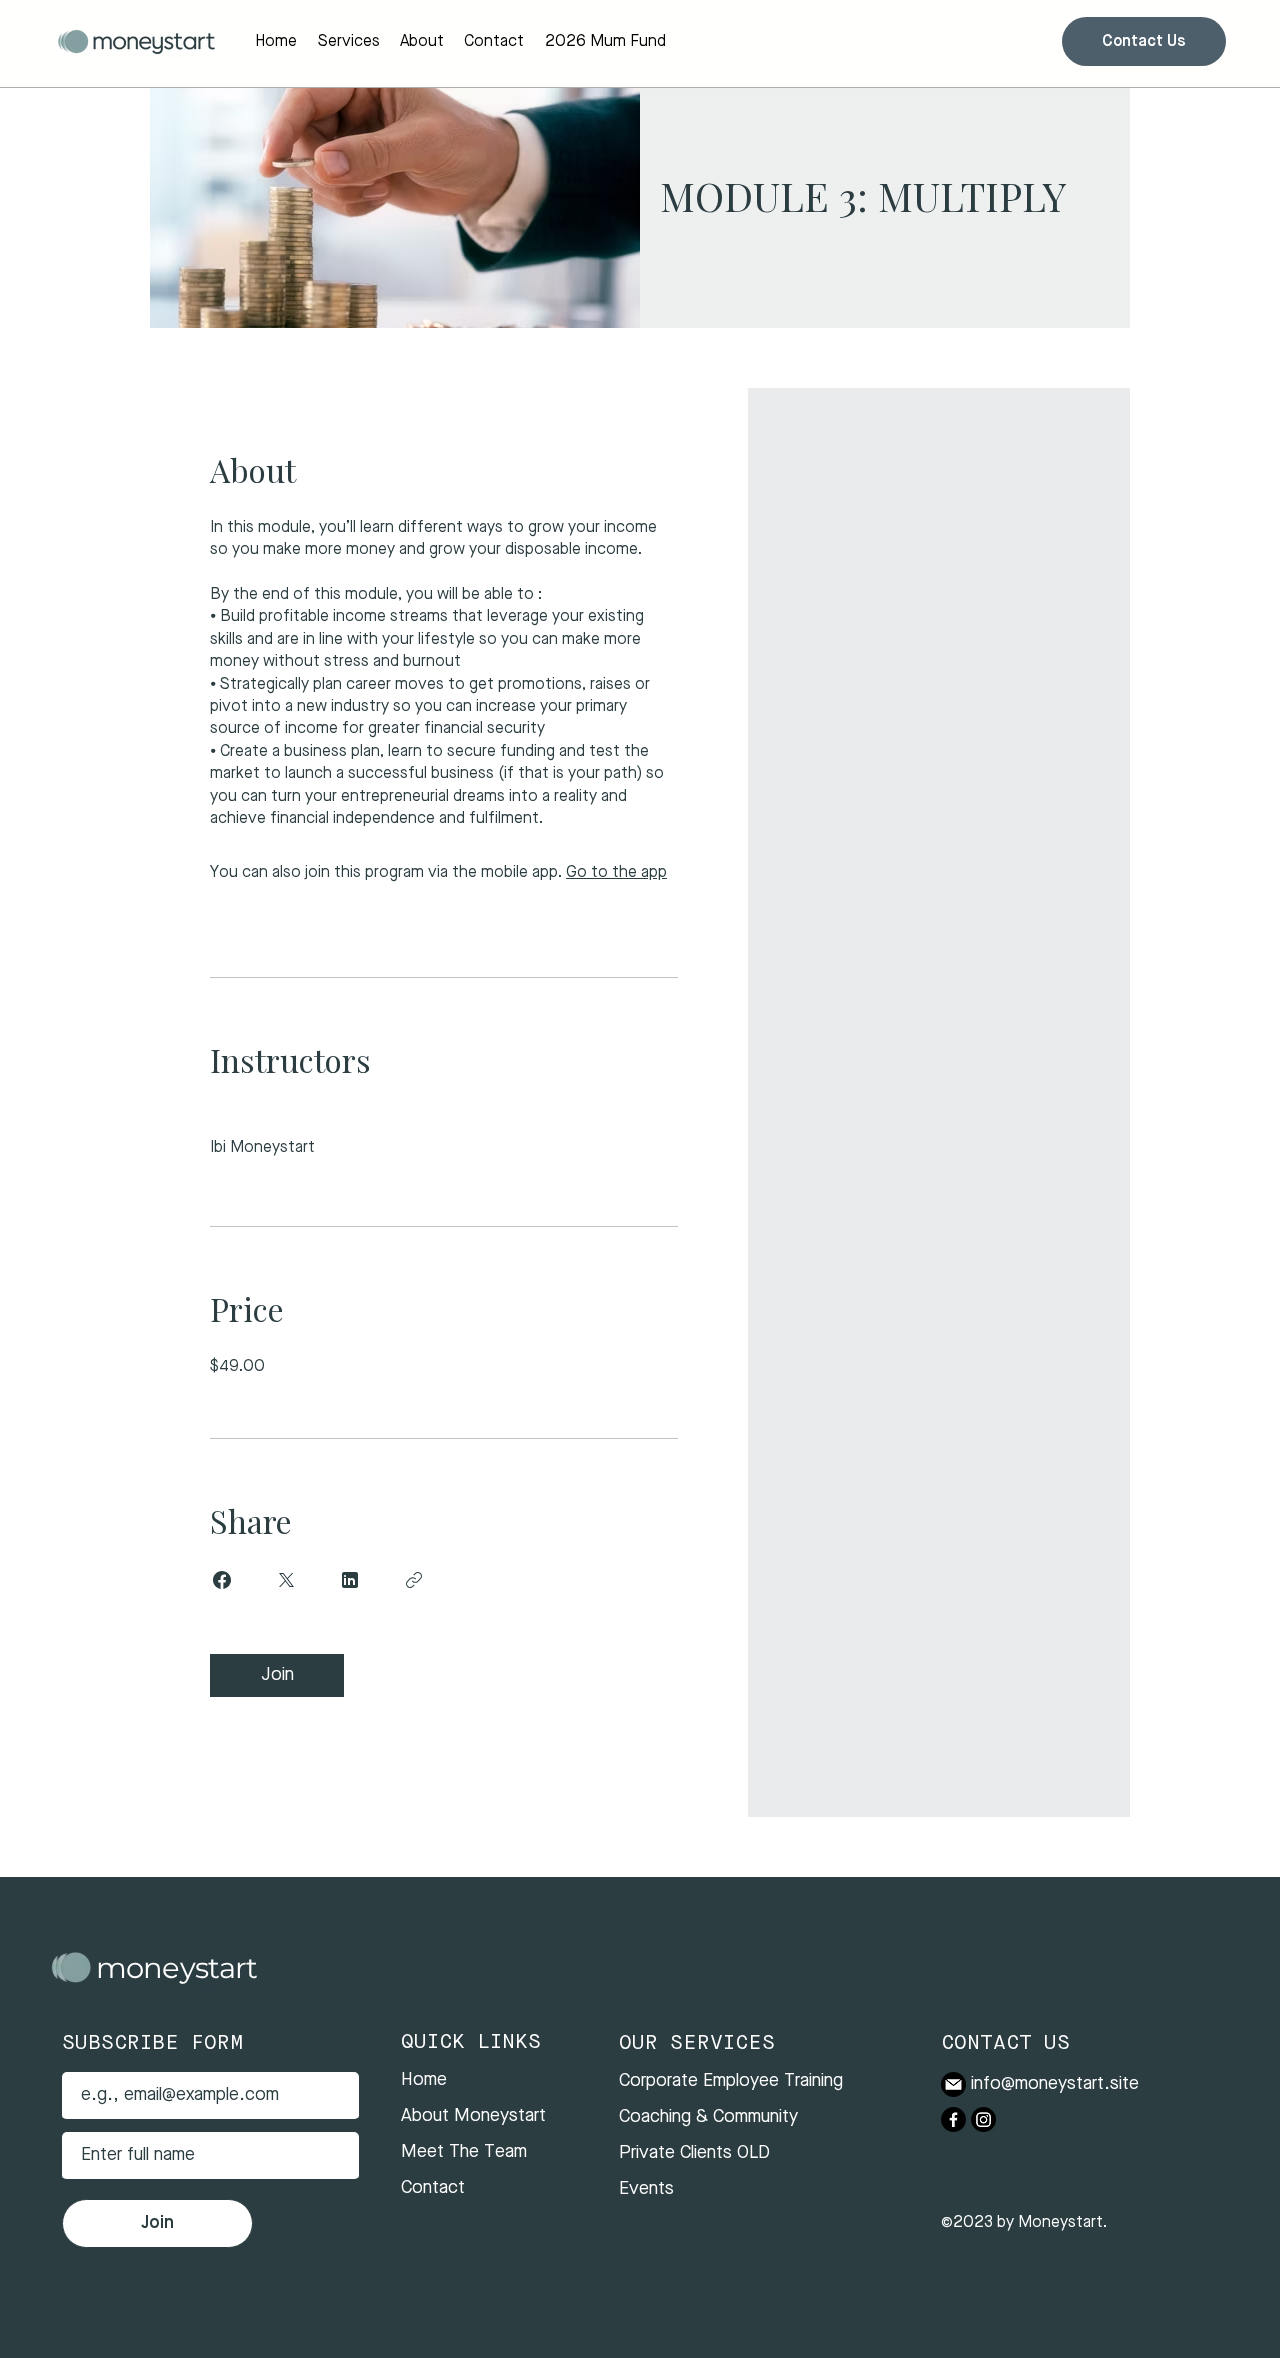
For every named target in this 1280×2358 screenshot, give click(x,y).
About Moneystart (473, 2116)
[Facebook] (953, 2119)
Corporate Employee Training (731, 2081)
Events (646, 2189)
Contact (433, 2188)
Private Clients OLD (694, 2153)
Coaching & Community (708, 2117)
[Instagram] (983, 2119)
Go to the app (616, 873)
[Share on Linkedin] (350, 1580)
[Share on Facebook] (222, 1580)
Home (424, 2080)
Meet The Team (464, 2152)
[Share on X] (286, 1580)
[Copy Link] (414, 1580)
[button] (348, 42)
